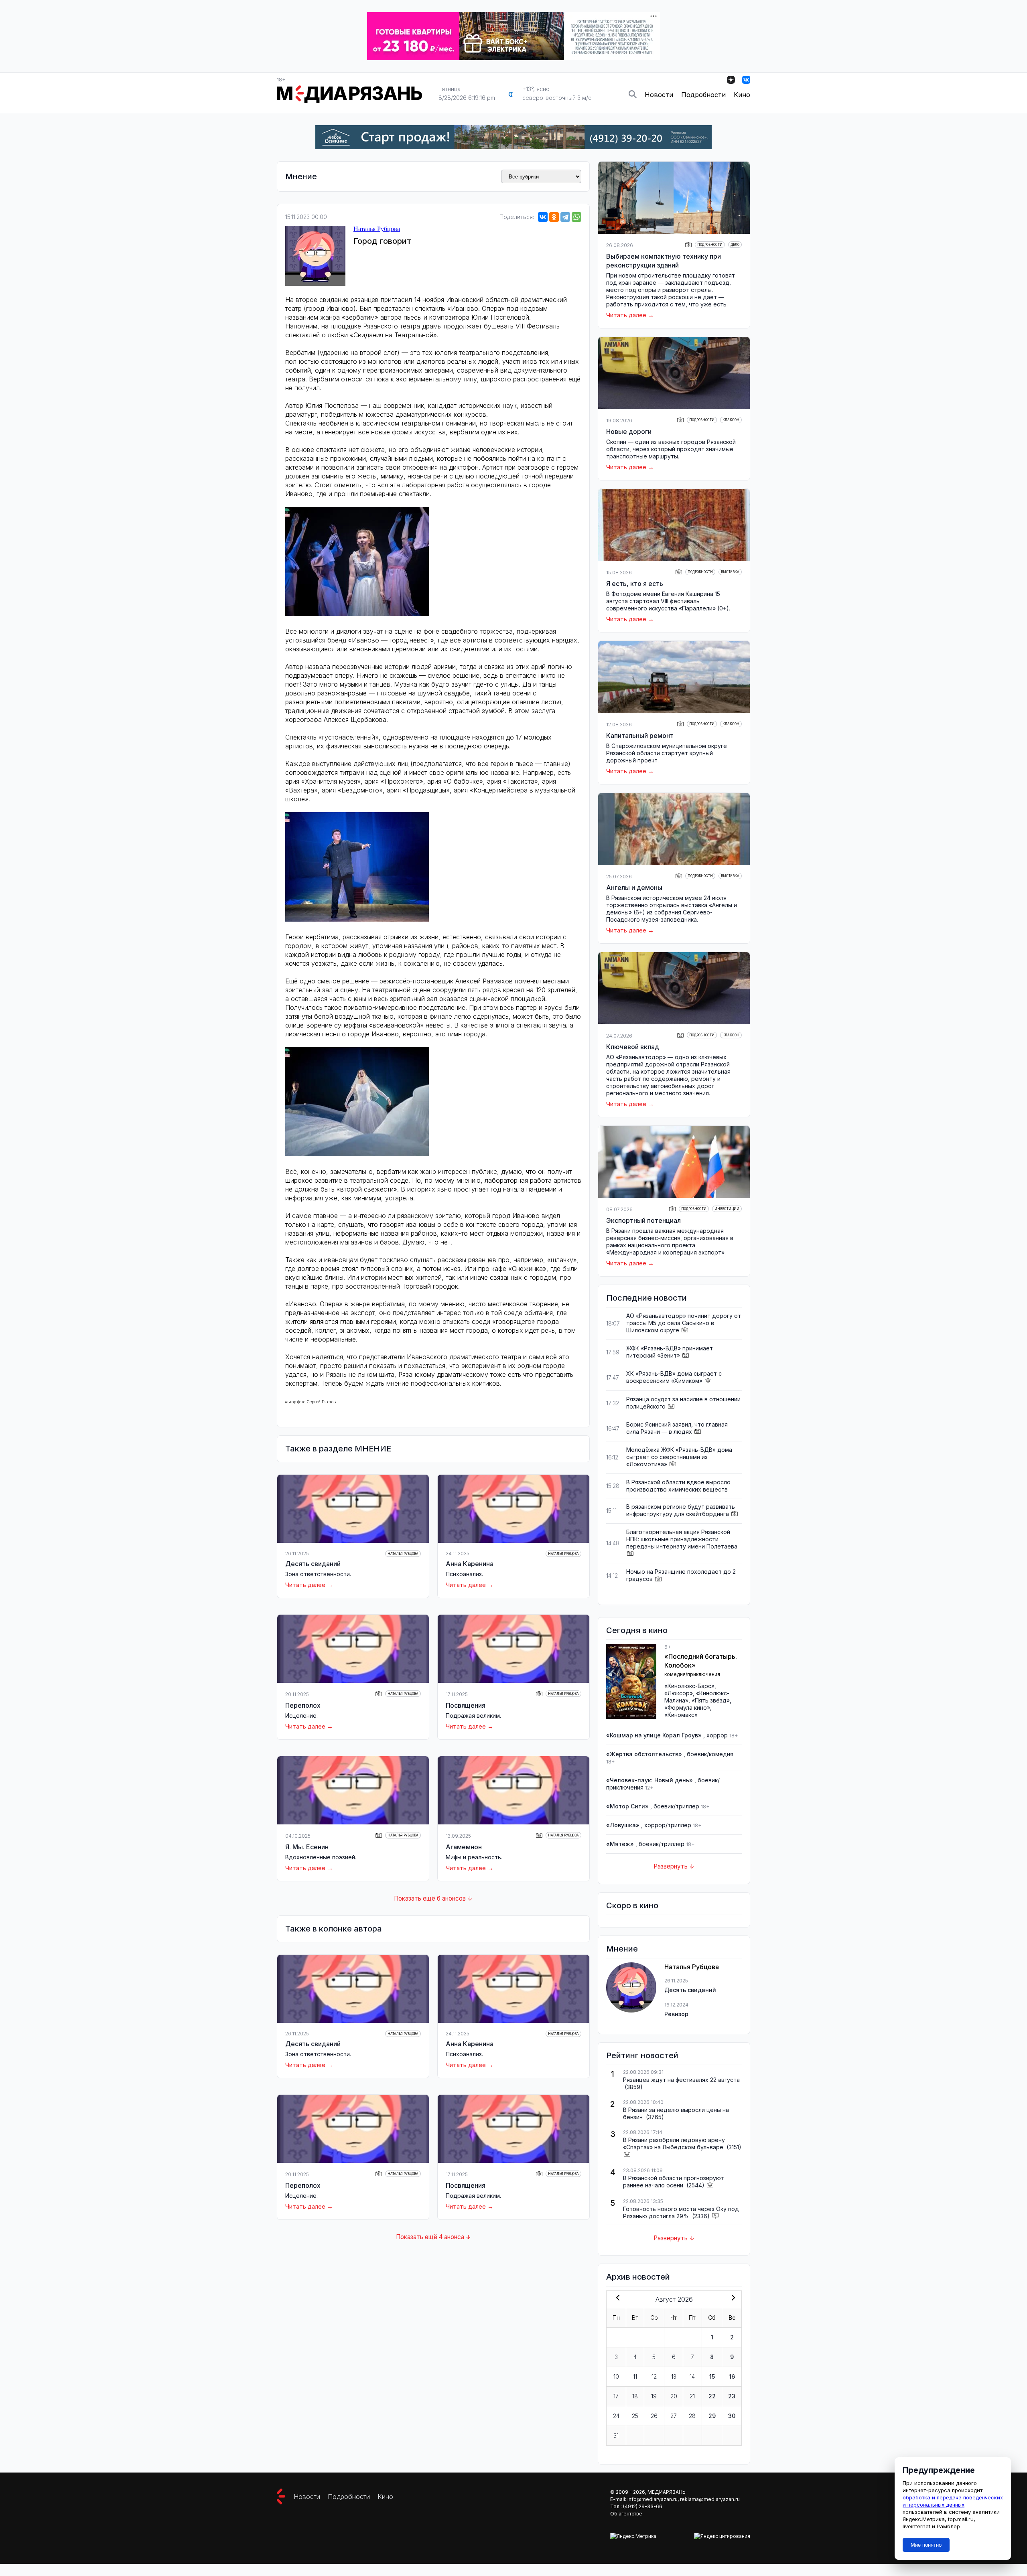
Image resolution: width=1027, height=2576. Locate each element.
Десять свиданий (313, 1564)
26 (654, 2416)
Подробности (703, 95)
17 (616, 2396)
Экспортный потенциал (643, 1220)
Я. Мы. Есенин (307, 1847)
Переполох (303, 1705)
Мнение (301, 176)
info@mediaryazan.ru (653, 2499)
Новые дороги (629, 432)
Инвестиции (727, 1209)
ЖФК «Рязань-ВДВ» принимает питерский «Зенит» (670, 1352)
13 (674, 2376)
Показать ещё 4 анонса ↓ (433, 2237)
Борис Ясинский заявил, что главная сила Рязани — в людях (677, 1428)
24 (616, 2416)
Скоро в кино (632, 1905)
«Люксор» (679, 1693)
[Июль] (616, 2298)
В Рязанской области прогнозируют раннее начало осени (674, 2182)
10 (616, 2376)
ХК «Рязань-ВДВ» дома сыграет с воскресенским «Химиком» (674, 1377)
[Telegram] (565, 217)
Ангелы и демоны (634, 888)
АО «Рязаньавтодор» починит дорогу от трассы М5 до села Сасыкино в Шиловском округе (684, 1323)
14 (692, 2376)
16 (732, 2376)
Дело (735, 245)
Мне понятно (926, 2545)
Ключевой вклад (633, 1047)
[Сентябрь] (732, 2298)
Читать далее (305, 1585)
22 (712, 2396)
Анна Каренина (470, 1564)
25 (635, 2416)
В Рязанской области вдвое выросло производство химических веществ (678, 1486)
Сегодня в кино (637, 1630)
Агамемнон (464, 1847)
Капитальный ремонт (640, 736)
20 (674, 2396)
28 (692, 2416)
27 (674, 2416)
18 (635, 2396)
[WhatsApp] (576, 217)
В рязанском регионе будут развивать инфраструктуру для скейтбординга (681, 1510)
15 (712, 2376)
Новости (659, 95)
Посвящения (466, 1705)
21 (692, 2396)
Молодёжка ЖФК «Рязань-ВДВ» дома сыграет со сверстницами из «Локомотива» (679, 1457)
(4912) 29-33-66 (643, 2506)
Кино (742, 95)
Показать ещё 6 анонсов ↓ (433, 1898)
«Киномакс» (681, 1715)
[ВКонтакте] (543, 217)
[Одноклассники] (554, 217)
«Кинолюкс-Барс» (689, 1686)
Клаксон (731, 420)
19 (654, 2396)
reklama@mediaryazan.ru (710, 2499)
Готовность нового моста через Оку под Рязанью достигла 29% (681, 2212)
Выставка (730, 572)
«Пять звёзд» (711, 1700)
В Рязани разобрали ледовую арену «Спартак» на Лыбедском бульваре (674, 2143)
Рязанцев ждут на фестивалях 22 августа (681, 2080)
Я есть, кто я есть (635, 584)
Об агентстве (626, 2514)
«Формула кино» (687, 1708)
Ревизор (676, 2014)
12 (654, 2376)
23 (732, 2396)
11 (635, 2376)
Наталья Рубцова (377, 229)
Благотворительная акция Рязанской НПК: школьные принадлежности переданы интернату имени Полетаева (682, 1539)
